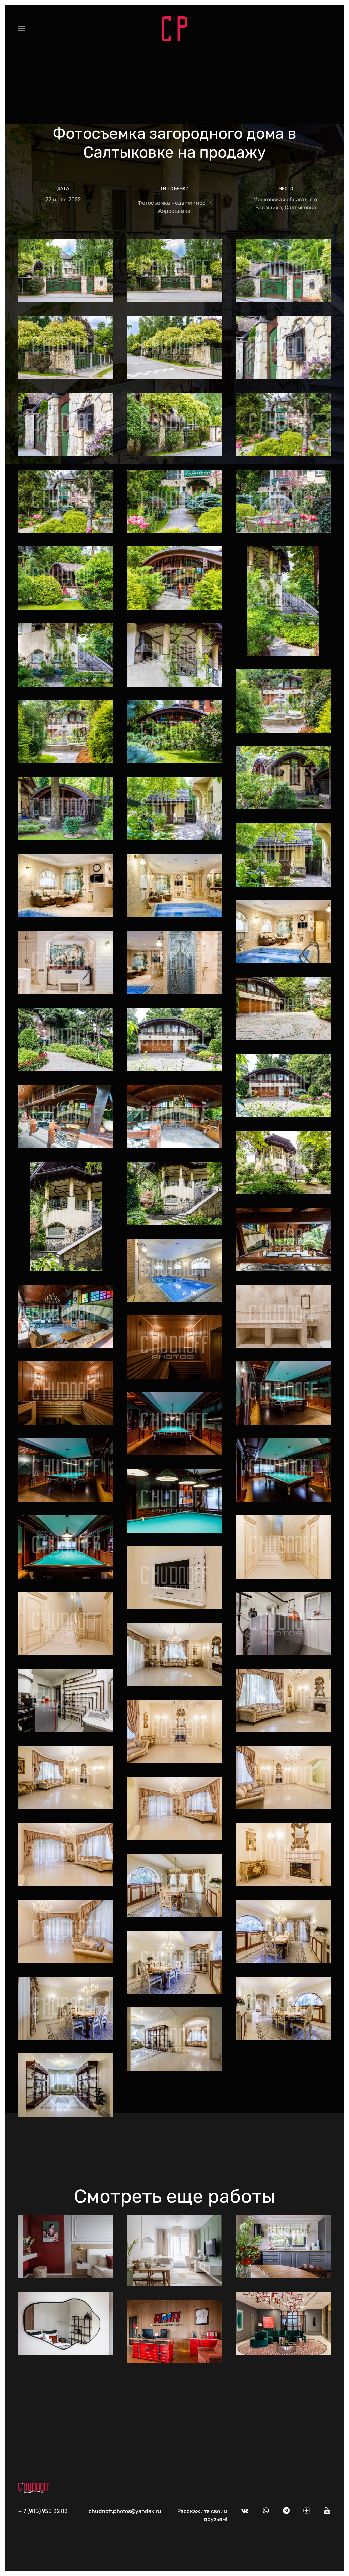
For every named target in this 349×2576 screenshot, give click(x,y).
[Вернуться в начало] (174, 29)
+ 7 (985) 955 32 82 (43, 2511)
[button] (22, 29)
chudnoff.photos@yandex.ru (125, 2511)
